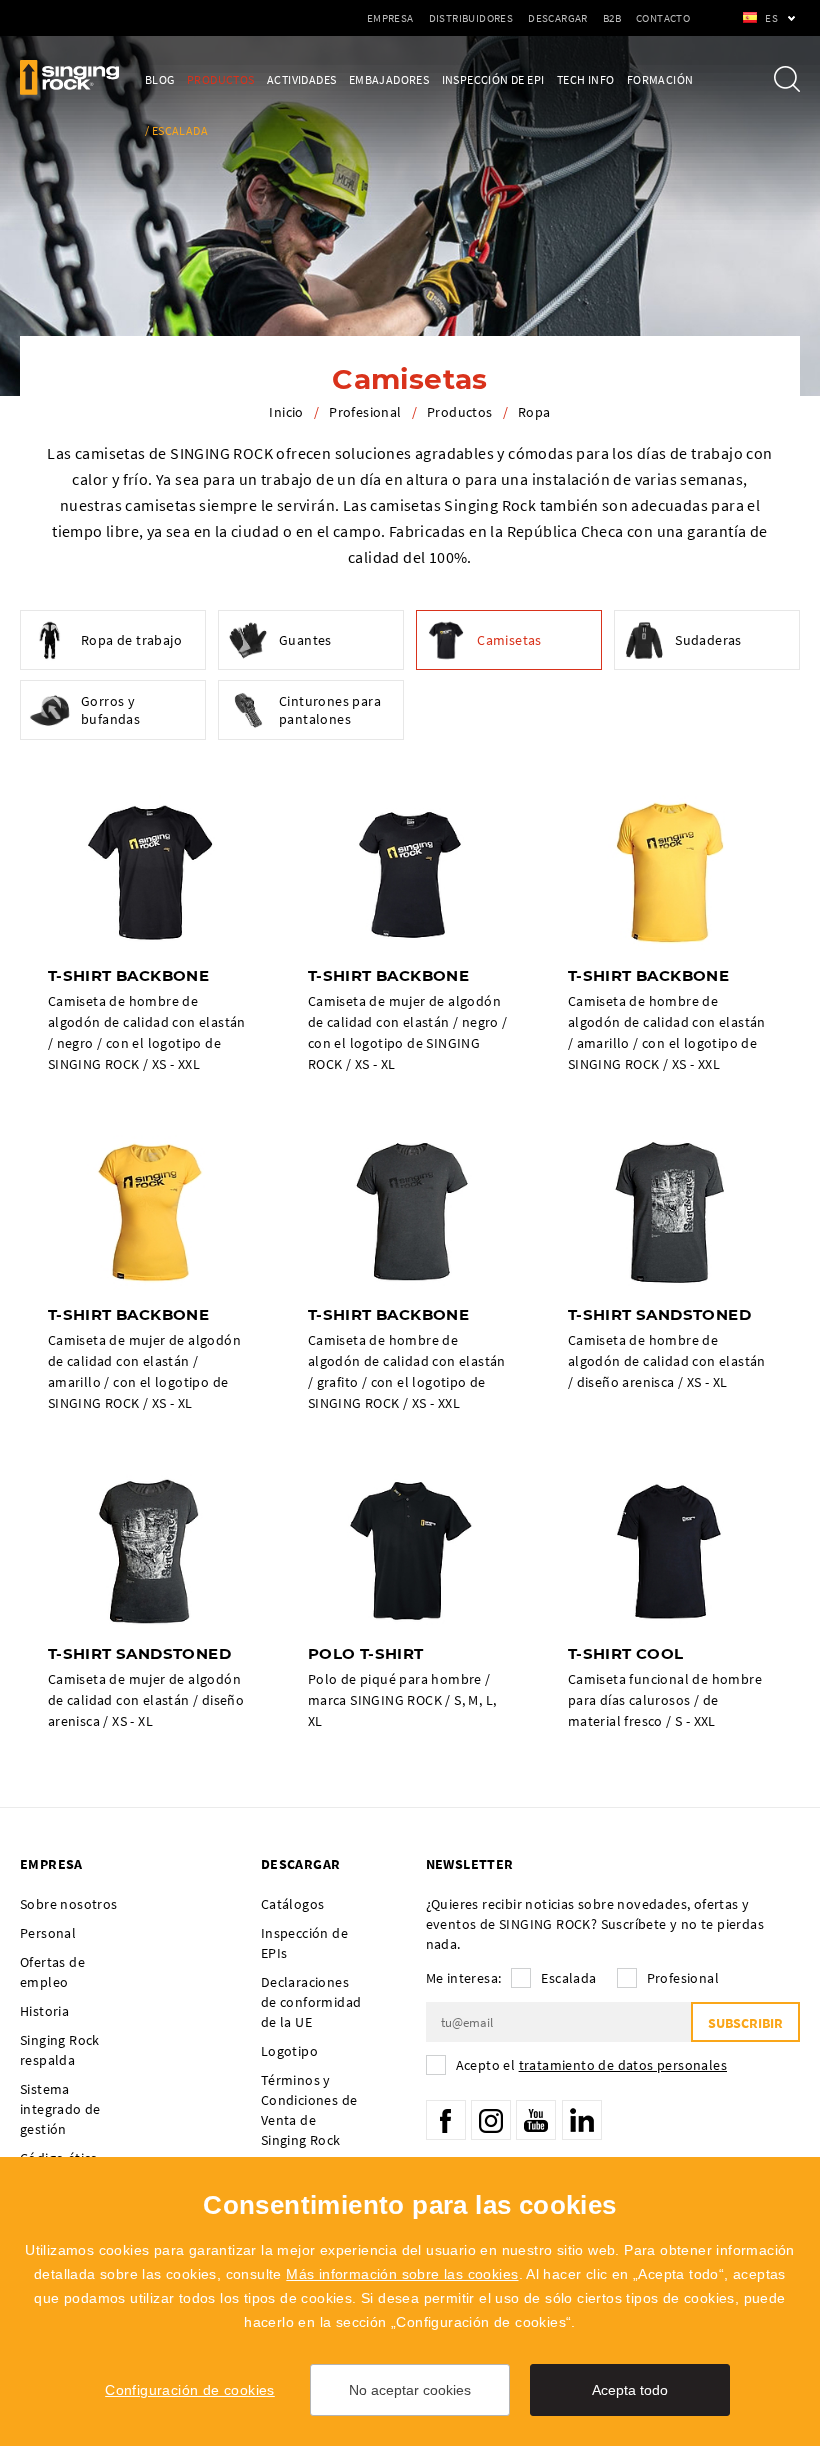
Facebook (446, 2120)
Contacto (663, 18)
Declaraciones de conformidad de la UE (311, 2002)
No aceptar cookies (410, 2390)
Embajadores (389, 79)
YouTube (536, 2120)
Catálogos (293, 1904)
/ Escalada (176, 130)
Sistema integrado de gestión (60, 2109)
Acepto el (591, 2065)
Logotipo (289, 2051)
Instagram (491, 2120)
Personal (48, 1933)
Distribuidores (471, 18)
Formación (660, 79)
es (771, 18)
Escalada (568, 1978)
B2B (612, 18)
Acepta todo (630, 2390)
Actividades (301, 79)
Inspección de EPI (493, 79)
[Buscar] (787, 79)
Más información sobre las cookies (402, 2274)
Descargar (558, 18)
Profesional (365, 412)
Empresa (390, 18)
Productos (221, 79)
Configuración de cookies (190, 2390)
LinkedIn (582, 2120)
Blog (160, 79)
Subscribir (745, 2023)
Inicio (286, 412)
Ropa (534, 412)
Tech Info (586, 79)
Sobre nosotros (69, 1904)
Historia (44, 2011)
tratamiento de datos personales (623, 2065)
